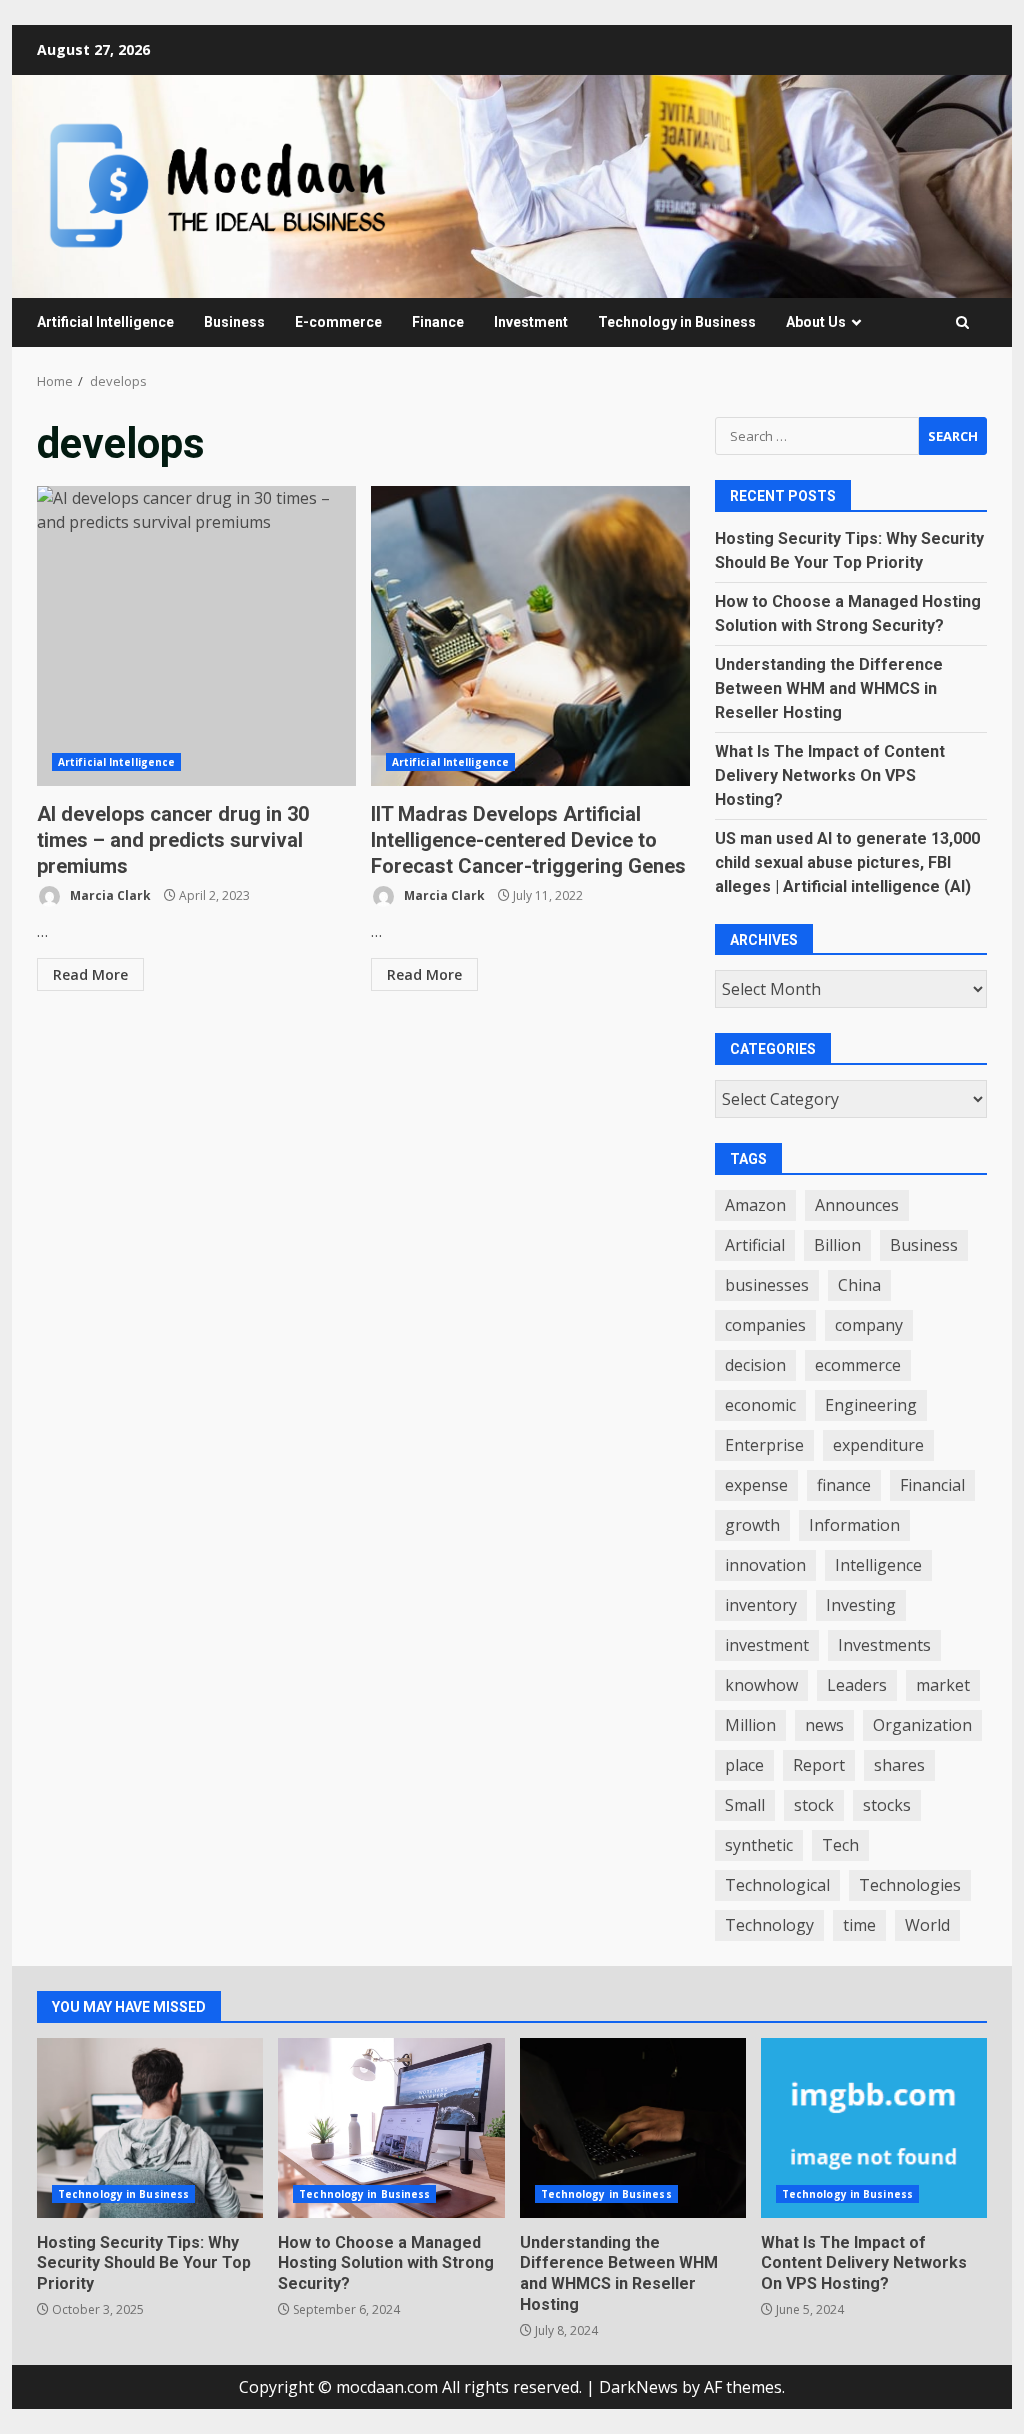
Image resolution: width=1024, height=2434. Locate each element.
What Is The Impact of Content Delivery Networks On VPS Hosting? (830, 775)
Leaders (857, 1685)
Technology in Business (677, 322)
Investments (884, 1645)
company (869, 1325)
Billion (837, 1245)
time (859, 1925)
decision (755, 1365)
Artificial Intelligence (105, 322)
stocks (887, 1805)
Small (745, 1805)
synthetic (759, 1845)
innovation (765, 1565)
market (943, 1685)
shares (899, 1765)
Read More (90, 974)
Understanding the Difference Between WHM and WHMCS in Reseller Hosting (829, 688)
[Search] (962, 322)
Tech (840, 1845)
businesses (767, 1285)
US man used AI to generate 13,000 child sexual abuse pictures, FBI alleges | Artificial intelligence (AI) (847, 862)
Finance (438, 322)
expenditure (878, 1445)
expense (756, 1485)
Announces (857, 1205)
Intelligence (878, 1565)
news (824, 1725)
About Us (816, 322)
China (859, 1285)
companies (765, 1325)
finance (844, 1485)
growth (752, 1525)
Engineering (871, 1405)
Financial (932, 1485)
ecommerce (858, 1365)
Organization (922, 1725)
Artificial (755, 1245)
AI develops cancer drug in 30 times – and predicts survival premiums (196, 636)
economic (760, 1405)
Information (854, 1525)
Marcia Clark (109, 895)
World (927, 1925)
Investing (861, 1605)
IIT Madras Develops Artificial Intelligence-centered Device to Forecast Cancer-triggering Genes (530, 636)
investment (767, 1645)
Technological (777, 1885)
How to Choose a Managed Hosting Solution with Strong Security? (391, 2128)
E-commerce (338, 322)
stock (814, 1805)
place (744, 1765)
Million (750, 1725)
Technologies (910, 1885)
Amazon (755, 1205)
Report (819, 1765)
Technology (769, 1925)
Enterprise (764, 1445)
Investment (531, 322)
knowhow (761, 1685)
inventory (761, 1605)
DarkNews (638, 2387)
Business (234, 322)
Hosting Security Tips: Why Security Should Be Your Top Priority (150, 2128)
